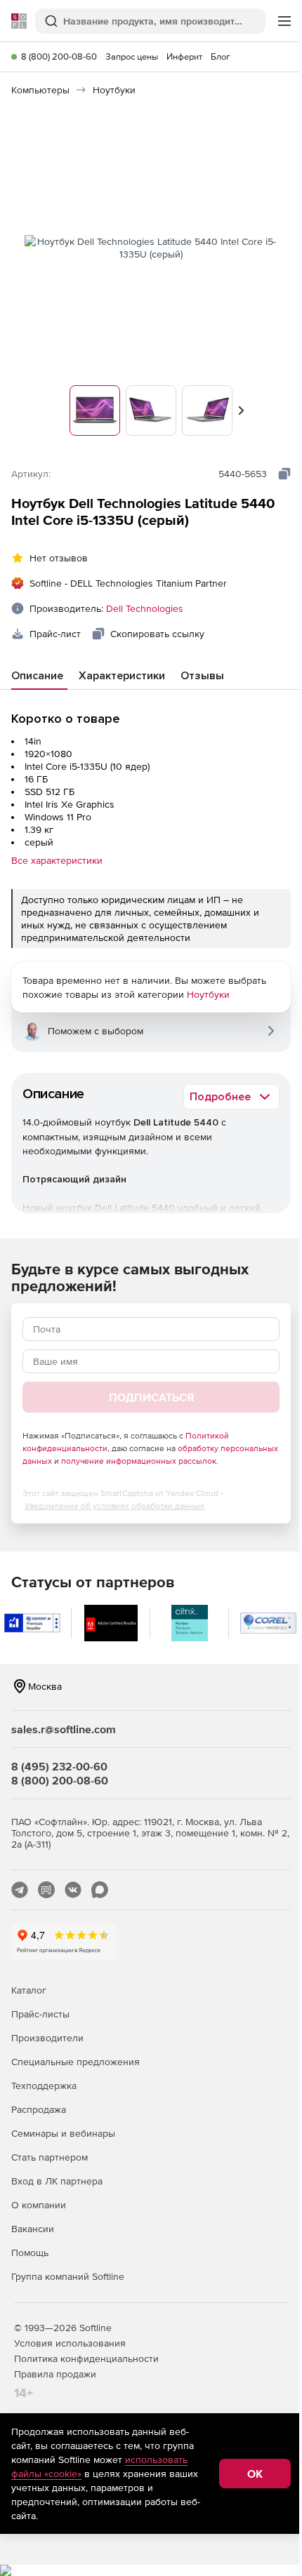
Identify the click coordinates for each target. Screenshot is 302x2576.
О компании (39, 2205)
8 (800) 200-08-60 (59, 56)
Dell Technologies (145, 608)
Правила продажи (55, 2374)
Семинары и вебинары (63, 2133)
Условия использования (70, 2343)
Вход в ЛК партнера (57, 2181)
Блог (221, 56)
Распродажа (39, 2109)
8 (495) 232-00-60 (59, 1766)
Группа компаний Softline (68, 2276)
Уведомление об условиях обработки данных (114, 1506)
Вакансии (33, 2229)
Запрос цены (132, 56)
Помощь (30, 2253)
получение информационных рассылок (139, 1461)
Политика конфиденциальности (86, 2358)
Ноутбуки (208, 994)
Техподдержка (44, 2086)
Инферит (184, 56)
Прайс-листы (40, 2014)
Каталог (29, 1990)
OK (255, 2474)
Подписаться (151, 1397)
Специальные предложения (75, 2062)
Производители (47, 2038)
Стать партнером (50, 2157)
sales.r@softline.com (64, 1729)
